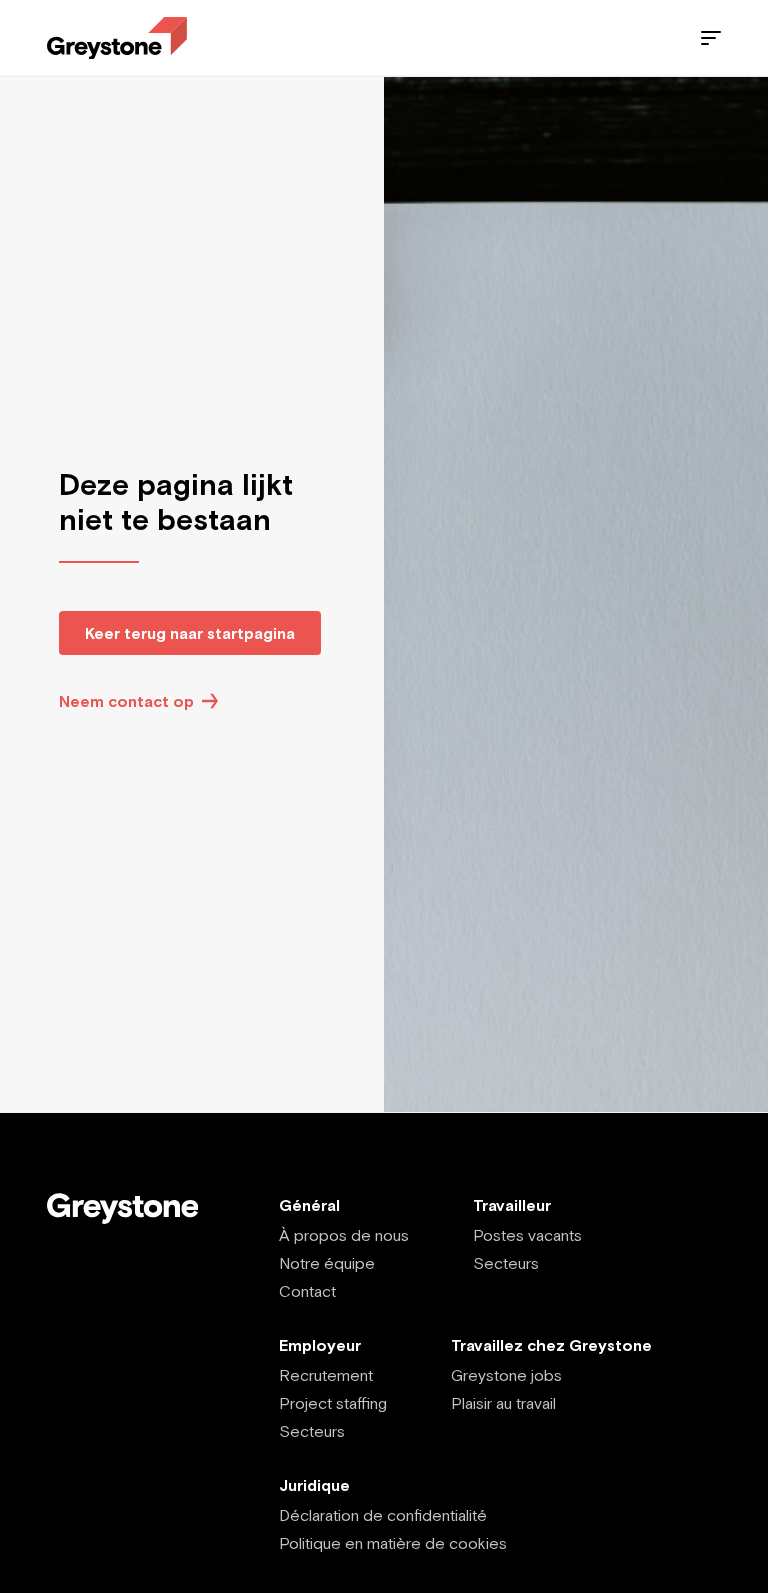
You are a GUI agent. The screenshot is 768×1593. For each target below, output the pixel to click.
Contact (307, 1291)
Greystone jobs (506, 1375)
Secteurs (506, 1263)
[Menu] (711, 38)
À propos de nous (344, 1235)
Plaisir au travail (503, 1403)
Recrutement (326, 1375)
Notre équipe (327, 1263)
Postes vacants (527, 1235)
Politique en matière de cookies (393, 1543)
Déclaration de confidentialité (383, 1515)
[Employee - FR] (117, 38)
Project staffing (333, 1403)
